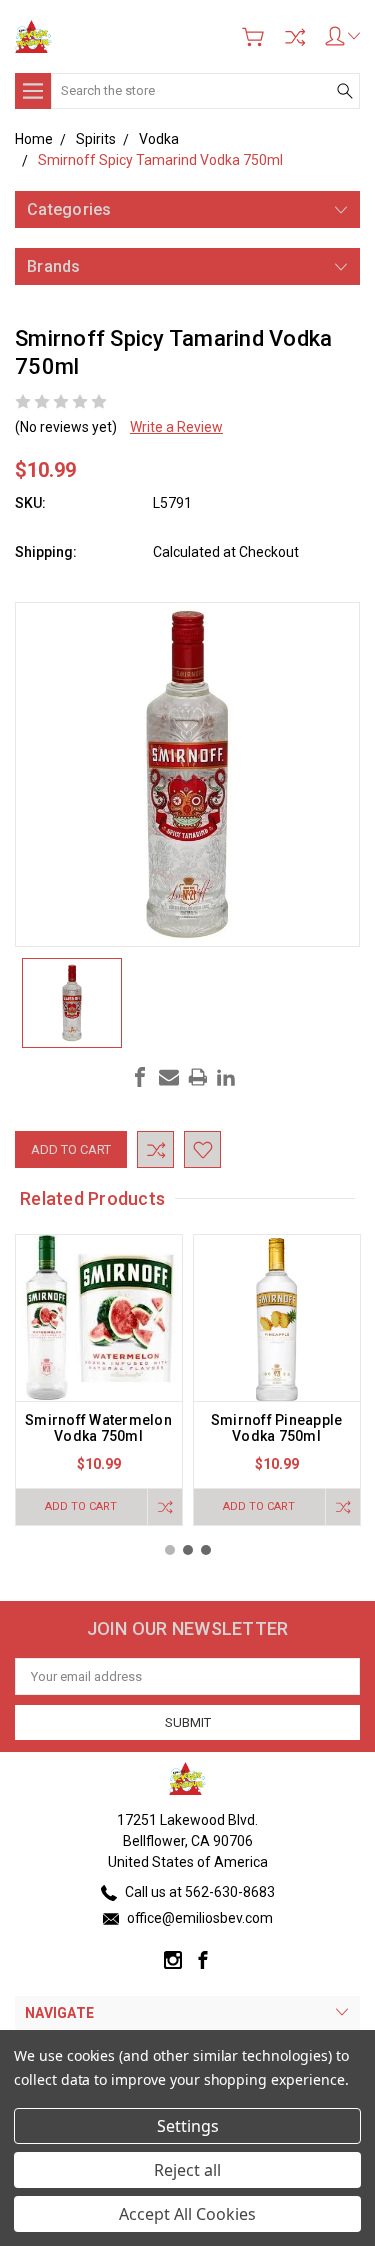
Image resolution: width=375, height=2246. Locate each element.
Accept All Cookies (187, 2214)
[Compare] (295, 37)
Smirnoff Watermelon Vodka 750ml (98, 1428)
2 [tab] (188, 1550)
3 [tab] (206, 1550)
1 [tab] (170, 1550)
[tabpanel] (99, 1380)
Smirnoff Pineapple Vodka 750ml (277, 1428)
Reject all (187, 2170)
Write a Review (176, 427)
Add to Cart (81, 1506)
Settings (188, 2126)
